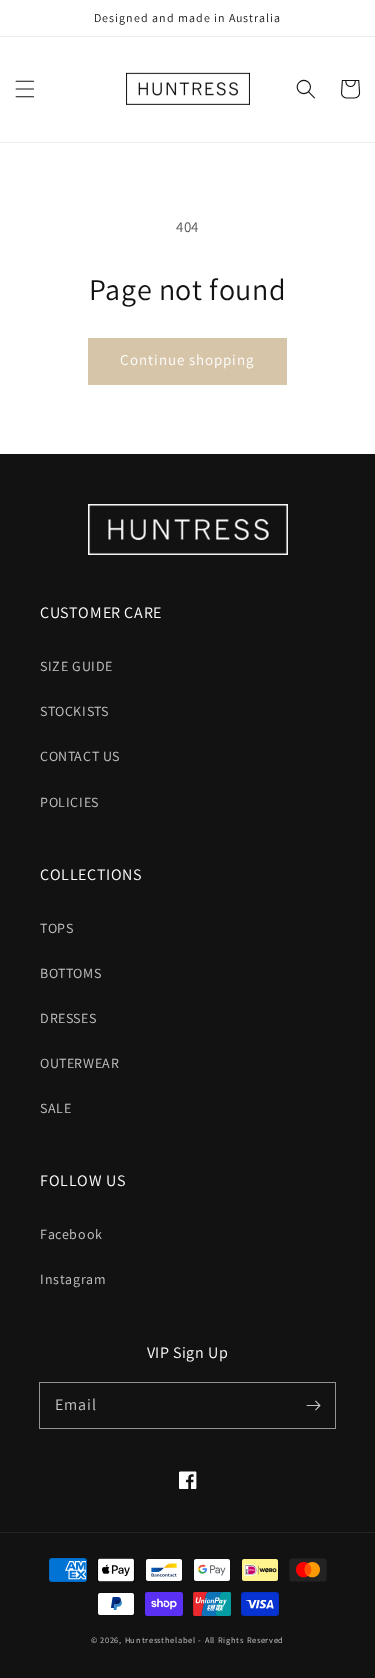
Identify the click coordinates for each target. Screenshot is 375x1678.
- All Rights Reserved (241, 1639)
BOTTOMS (70, 973)
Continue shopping (187, 359)
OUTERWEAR (79, 1063)
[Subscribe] (313, 1405)
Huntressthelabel (160, 1639)
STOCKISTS (74, 711)
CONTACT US (80, 756)
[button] (25, 89)
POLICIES (69, 802)
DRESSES (68, 1018)
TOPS (56, 928)
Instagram (73, 1279)
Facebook (71, 1234)
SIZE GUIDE (76, 666)
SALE (55, 1108)
